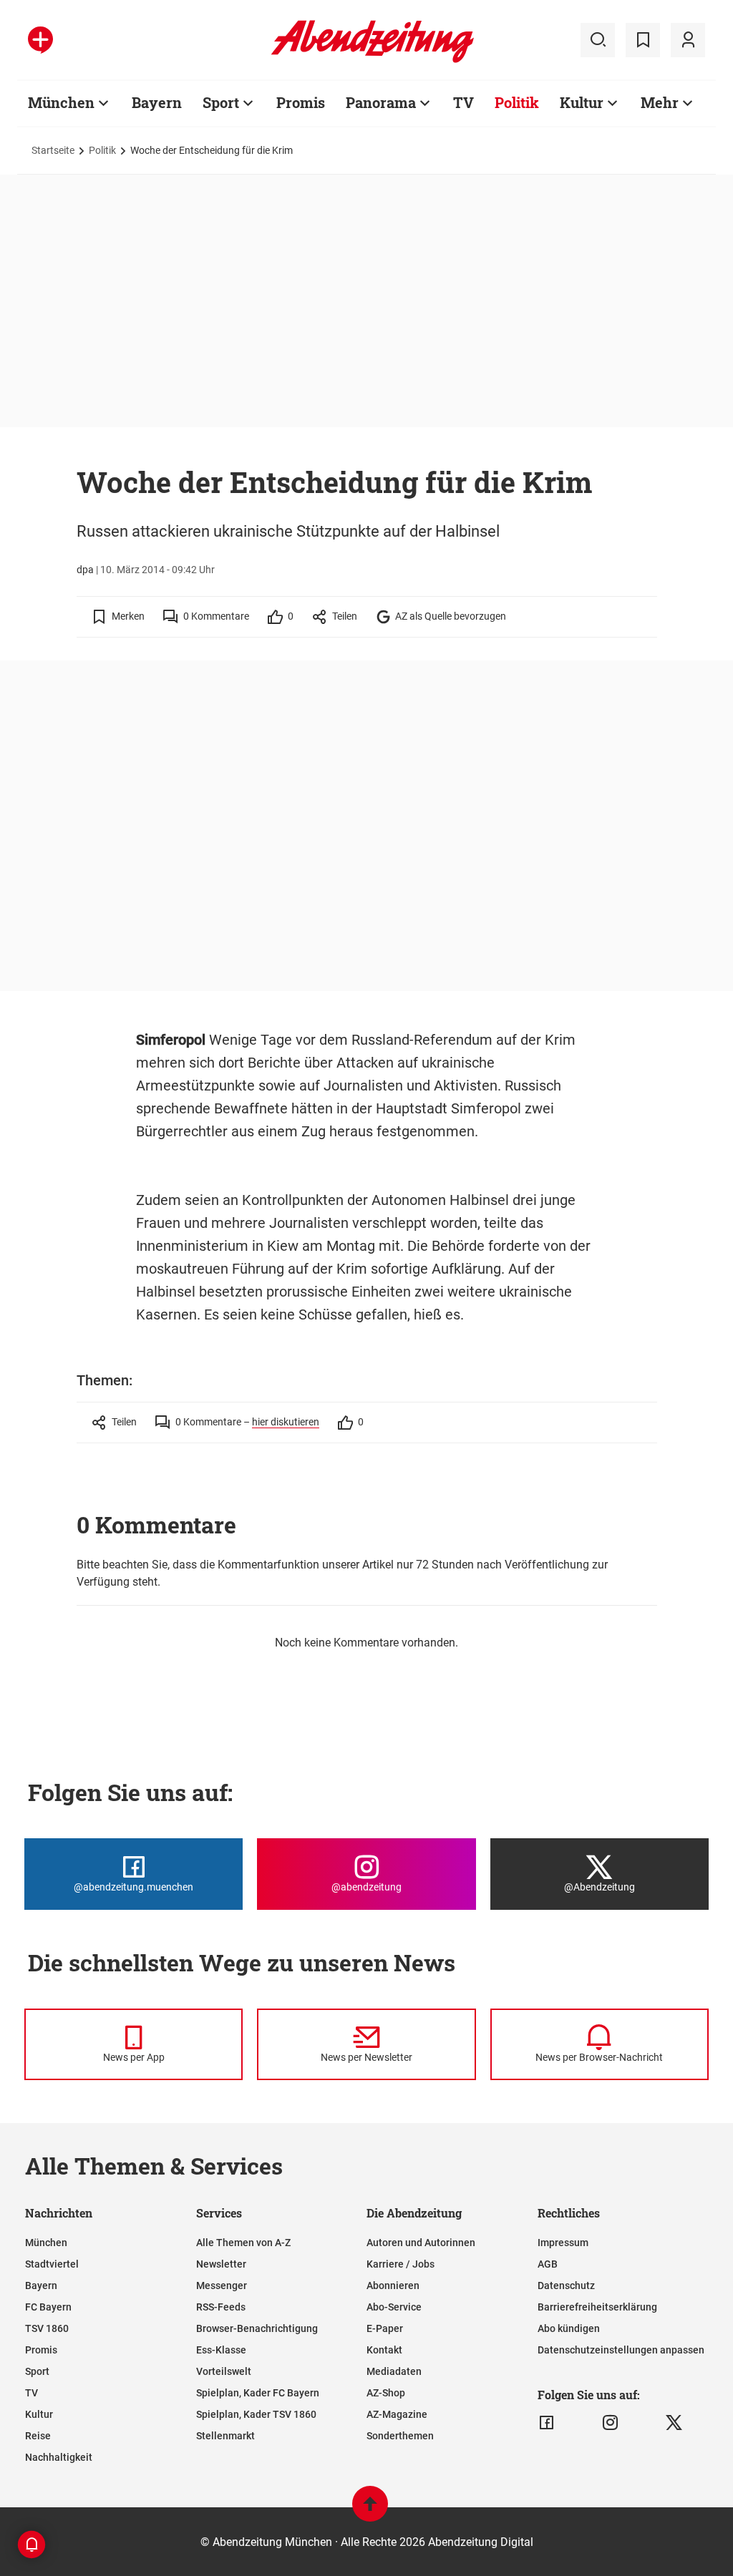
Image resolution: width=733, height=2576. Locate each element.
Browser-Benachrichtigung (257, 2328)
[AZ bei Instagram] (610, 2423)
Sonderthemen (400, 2436)
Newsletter (221, 2264)
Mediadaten (394, 2371)
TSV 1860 (47, 2328)
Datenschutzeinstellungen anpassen (621, 2350)
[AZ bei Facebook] (547, 2423)
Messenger (222, 2285)
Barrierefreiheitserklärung (597, 2307)
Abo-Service (394, 2307)
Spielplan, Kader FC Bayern (258, 2393)
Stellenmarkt (225, 2436)
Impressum (563, 2243)
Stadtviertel (52, 2264)
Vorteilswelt (224, 2371)
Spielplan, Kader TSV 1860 (256, 2414)
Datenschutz (566, 2285)
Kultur (582, 102)
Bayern (157, 102)
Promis (301, 102)
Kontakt (384, 2350)
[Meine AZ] (688, 40)
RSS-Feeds (221, 2307)
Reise (38, 2436)
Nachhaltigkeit (59, 2457)
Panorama (381, 102)
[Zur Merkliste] (643, 40)
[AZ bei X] (674, 2423)
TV (463, 102)
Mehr (660, 102)
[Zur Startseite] (373, 60)
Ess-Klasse (221, 2350)
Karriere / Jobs (401, 2264)
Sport (221, 102)
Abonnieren (393, 2285)
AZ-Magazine (397, 2414)
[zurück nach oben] (370, 2511)
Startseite (53, 150)
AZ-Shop (386, 2393)
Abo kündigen (569, 2328)
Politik (517, 102)
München (61, 102)
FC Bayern (48, 2307)
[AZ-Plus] (40, 40)
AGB (548, 2264)
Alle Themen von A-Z (243, 2243)
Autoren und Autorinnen (421, 2243)
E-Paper (385, 2328)
